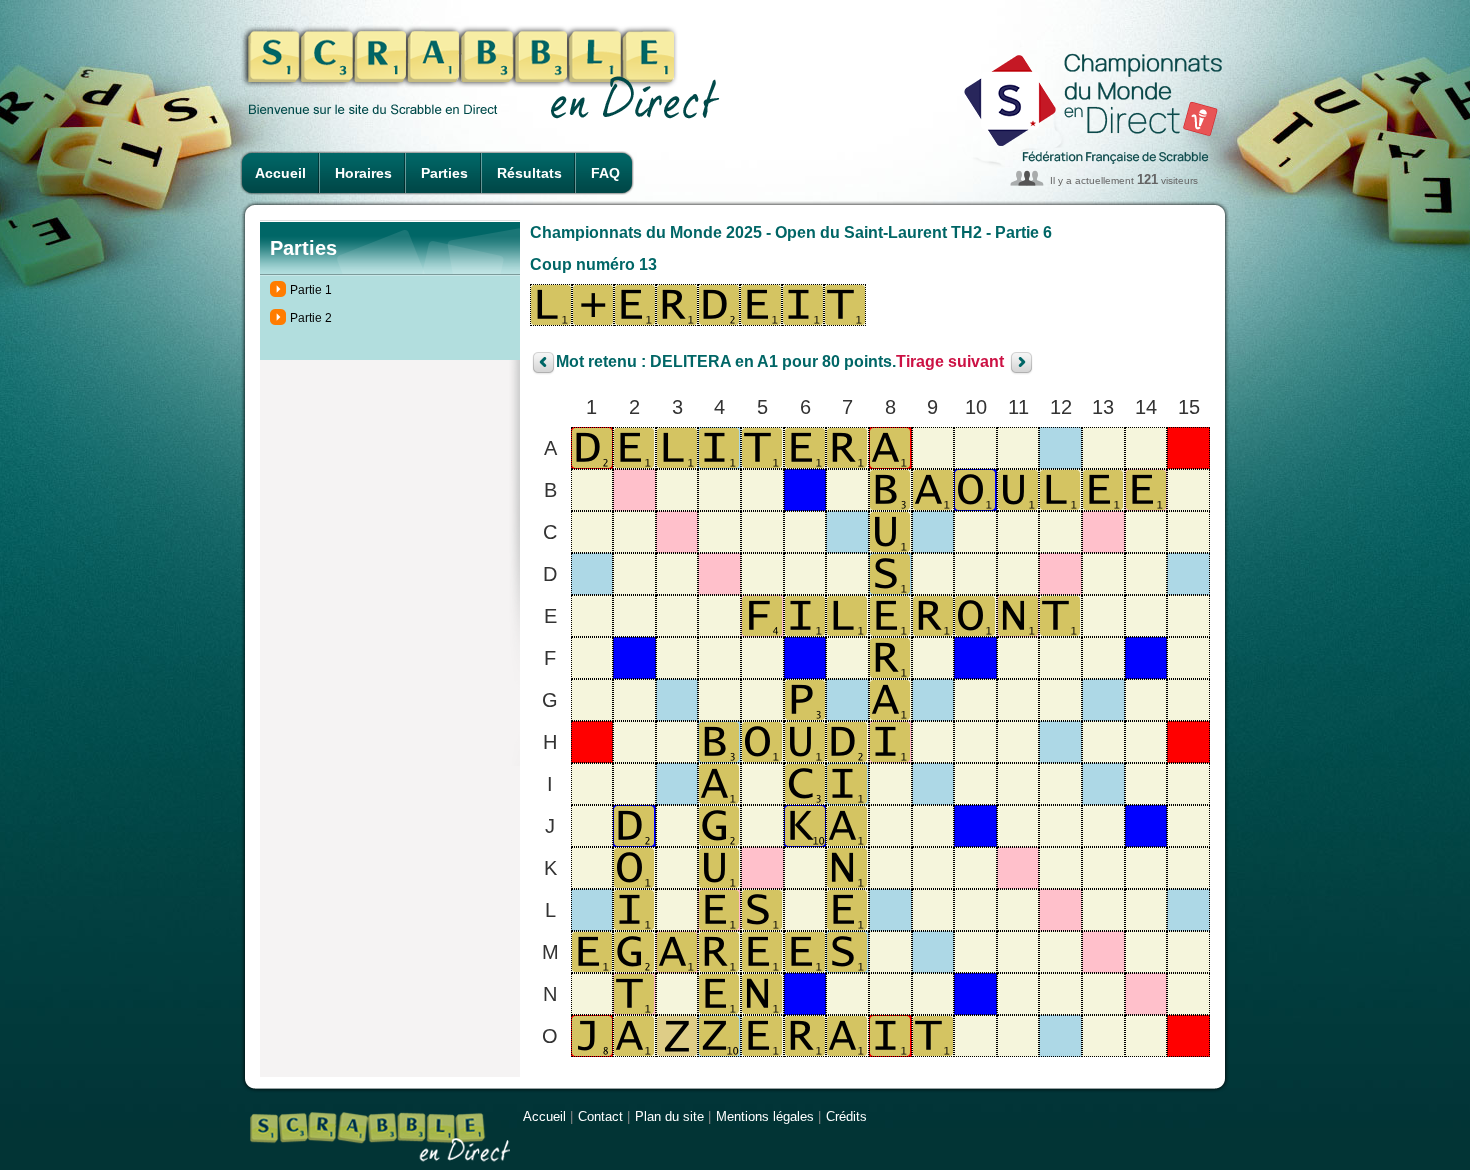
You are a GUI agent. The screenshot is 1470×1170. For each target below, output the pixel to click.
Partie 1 (311, 290)
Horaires (363, 173)
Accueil (280, 173)
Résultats (529, 173)
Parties (444, 173)
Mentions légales (765, 1116)
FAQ (605, 173)
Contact (600, 1116)
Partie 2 (311, 318)
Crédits (846, 1116)
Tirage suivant (950, 362)
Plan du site (669, 1116)
